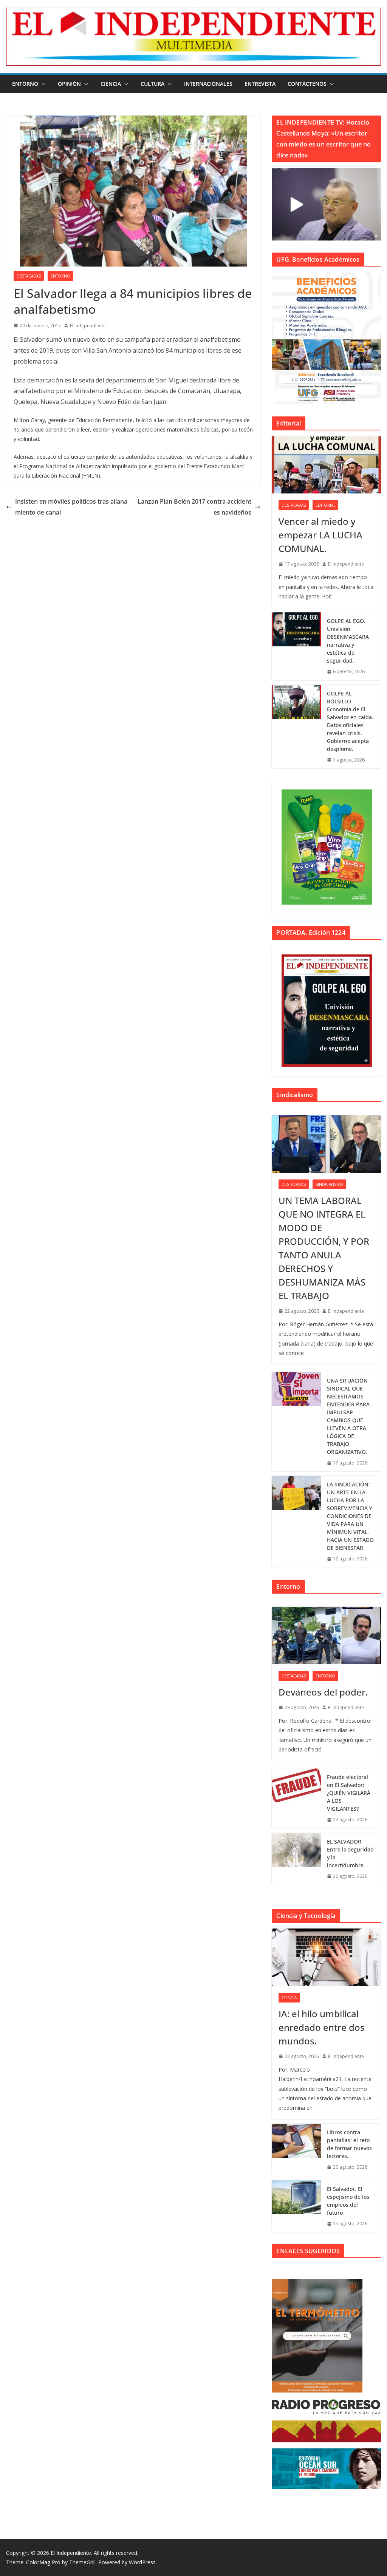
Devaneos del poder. (323, 1692)
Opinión (69, 84)
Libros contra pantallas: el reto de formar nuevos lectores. (349, 2144)
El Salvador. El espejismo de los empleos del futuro (348, 2201)
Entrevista (260, 84)
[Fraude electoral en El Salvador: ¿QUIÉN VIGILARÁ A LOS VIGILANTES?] (296, 1798)
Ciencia (111, 84)
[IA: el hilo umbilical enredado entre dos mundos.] (326, 1957)
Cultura (152, 84)
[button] (42, 84)
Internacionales (208, 84)
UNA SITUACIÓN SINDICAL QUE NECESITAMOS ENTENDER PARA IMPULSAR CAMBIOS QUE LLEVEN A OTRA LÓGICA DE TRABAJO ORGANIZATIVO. (348, 1416)
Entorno (25, 84)
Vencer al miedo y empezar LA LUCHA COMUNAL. (320, 535)
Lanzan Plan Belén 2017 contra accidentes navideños (194, 507)
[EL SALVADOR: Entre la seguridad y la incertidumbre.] (296, 1859)
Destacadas (29, 276)
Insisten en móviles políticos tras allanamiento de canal (71, 507)
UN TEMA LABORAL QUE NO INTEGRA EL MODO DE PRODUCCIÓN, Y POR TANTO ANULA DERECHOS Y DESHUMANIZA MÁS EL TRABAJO (324, 1248)
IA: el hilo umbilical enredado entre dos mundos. (322, 2027)
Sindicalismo (329, 1184)
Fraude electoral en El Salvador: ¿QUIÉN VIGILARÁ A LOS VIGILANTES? (349, 1793)
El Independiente (88, 326)
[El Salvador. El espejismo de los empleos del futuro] (296, 2206)
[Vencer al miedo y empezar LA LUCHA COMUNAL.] (326, 465)
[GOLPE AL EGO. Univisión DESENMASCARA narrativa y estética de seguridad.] (296, 646)
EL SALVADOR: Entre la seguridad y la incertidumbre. (350, 1853)
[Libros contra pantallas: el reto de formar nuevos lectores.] (296, 2150)
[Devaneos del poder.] (326, 1636)
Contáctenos (307, 84)
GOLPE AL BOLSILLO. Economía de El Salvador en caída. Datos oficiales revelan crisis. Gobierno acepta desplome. (350, 721)
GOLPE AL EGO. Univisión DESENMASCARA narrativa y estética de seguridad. (348, 641)
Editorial (325, 505)
